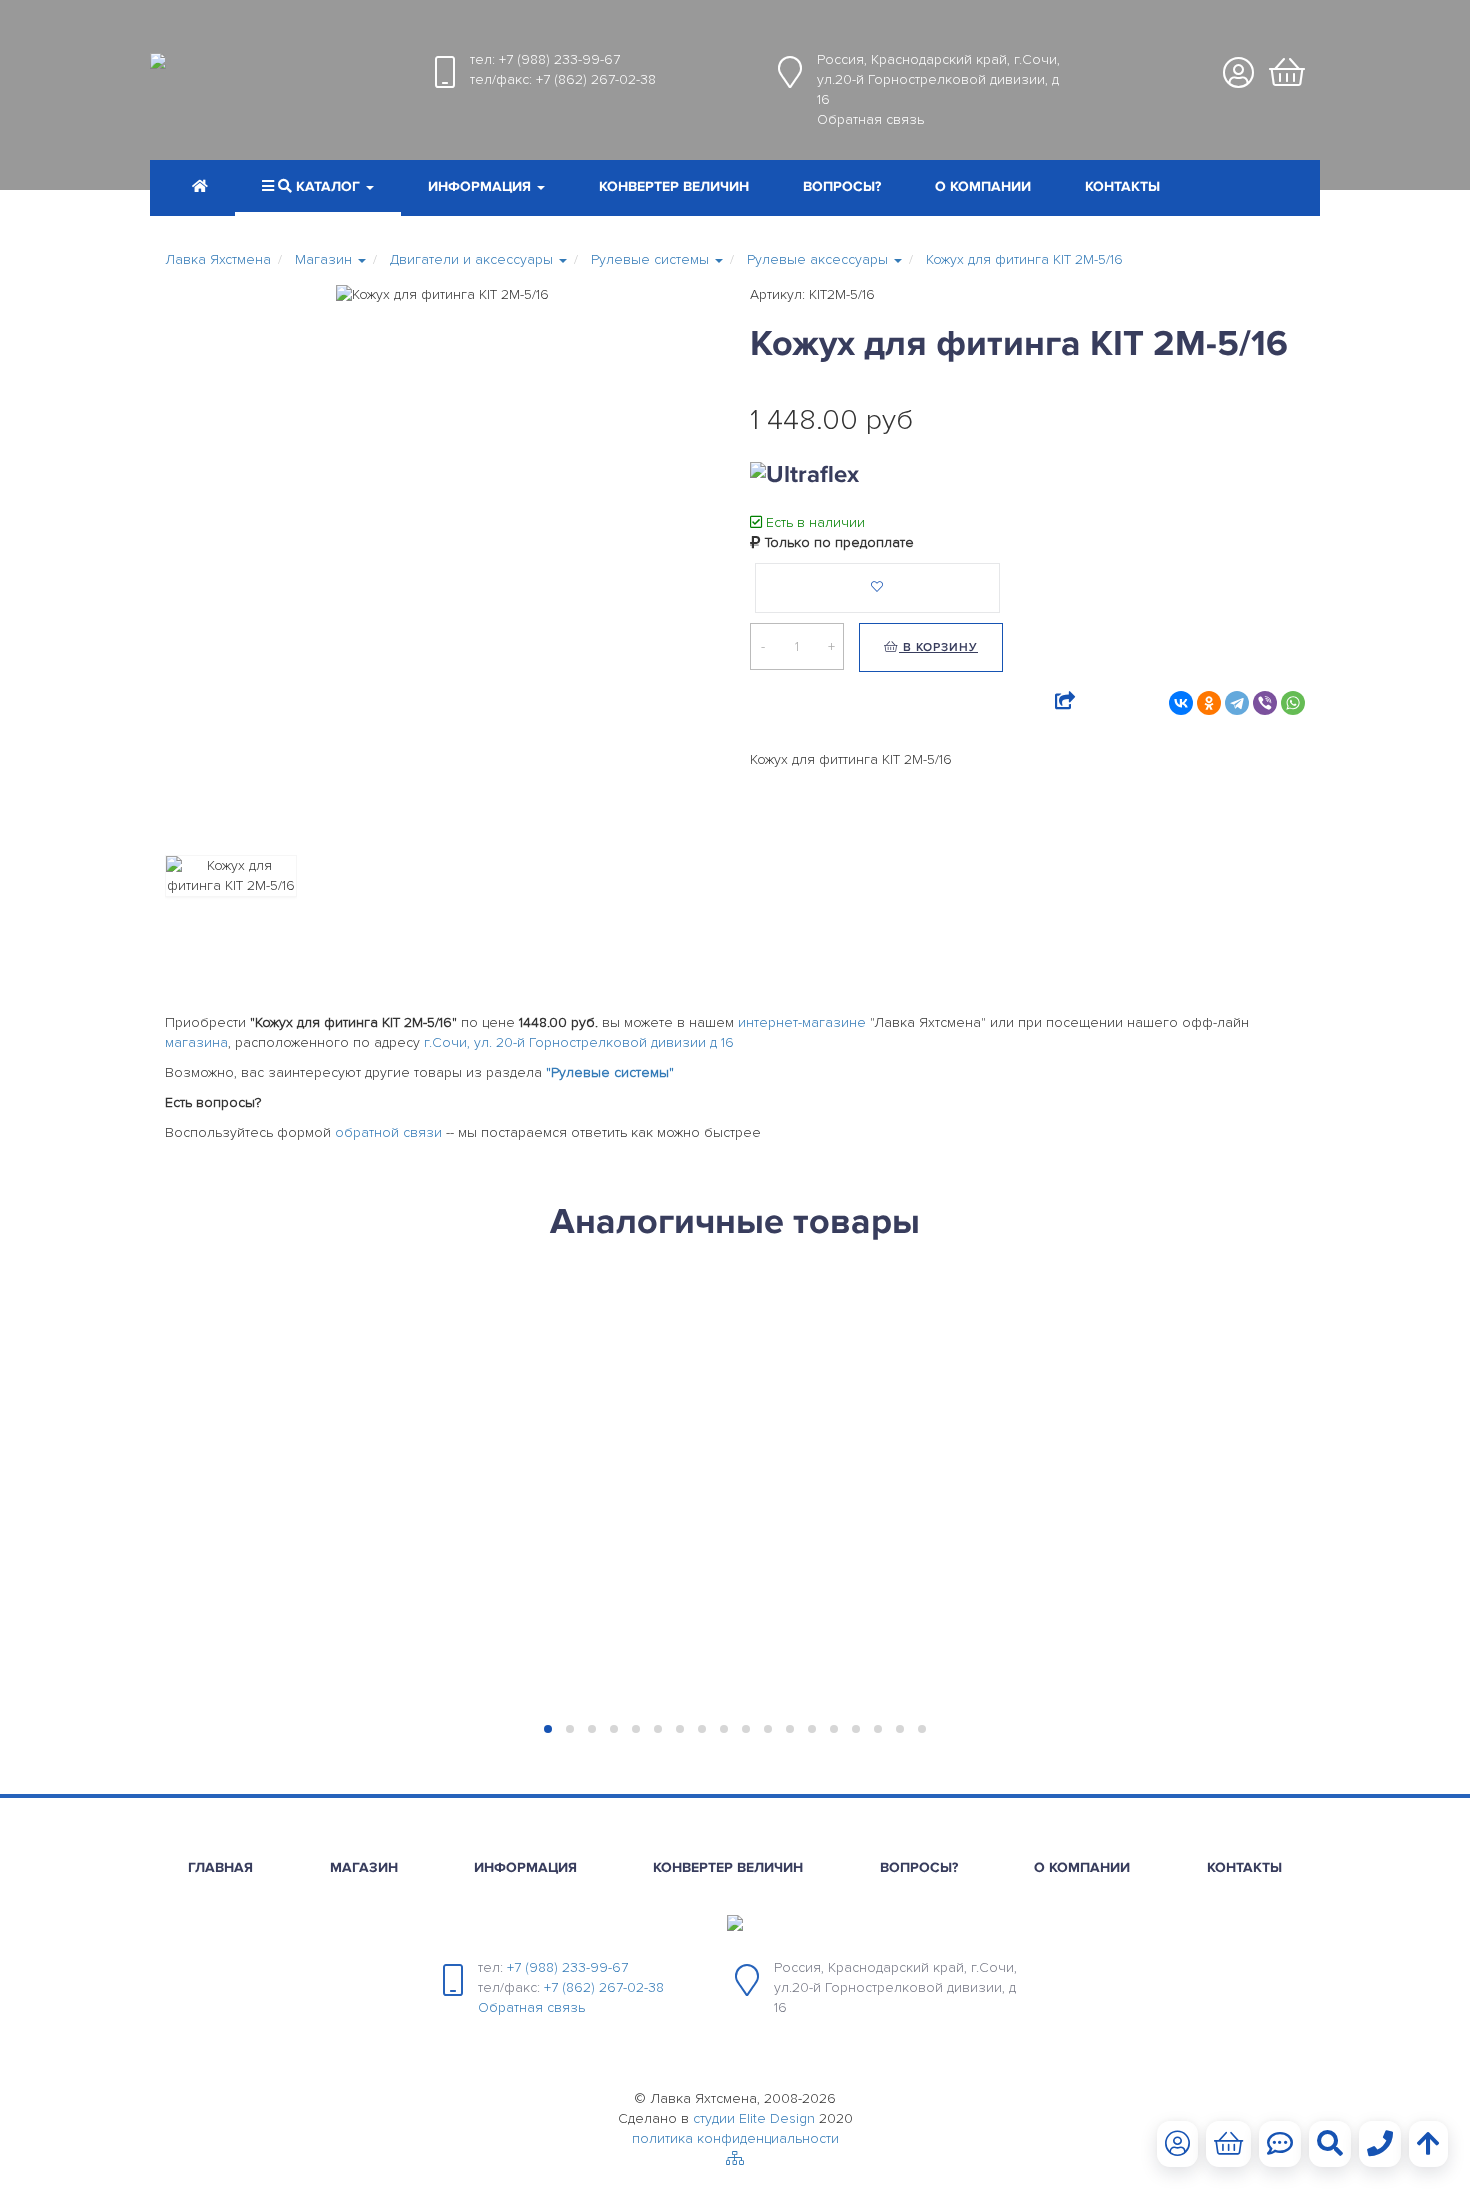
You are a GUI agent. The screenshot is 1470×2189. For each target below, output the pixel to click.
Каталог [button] (328, 186)
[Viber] (1265, 703)
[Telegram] (1237, 703)
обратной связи (388, 1132)
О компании (983, 186)
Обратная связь (870, 119)
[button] (486, 189)
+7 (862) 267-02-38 (596, 79)
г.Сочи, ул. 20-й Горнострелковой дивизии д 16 (579, 1042)
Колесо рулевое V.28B (265, 1343)
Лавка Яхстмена (218, 259)
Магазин (364, 1867)
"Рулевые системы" (610, 1072)
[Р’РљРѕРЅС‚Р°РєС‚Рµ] (1181, 703)
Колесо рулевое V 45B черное (577, 1343)
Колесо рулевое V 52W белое (860, 1343)
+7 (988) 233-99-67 (559, 59)
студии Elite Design (754, 2118)
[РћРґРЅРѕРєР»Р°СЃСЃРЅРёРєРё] (1209, 703)
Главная (220, 1867)
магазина (196, 1042)
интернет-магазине (802, 1022)
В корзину (938, 647)
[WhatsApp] (1293, 703)
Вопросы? (842, 186)
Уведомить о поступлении (293, 1497)
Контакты (1122, 186)
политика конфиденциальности (735, 2138)
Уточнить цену (240, 1413)
